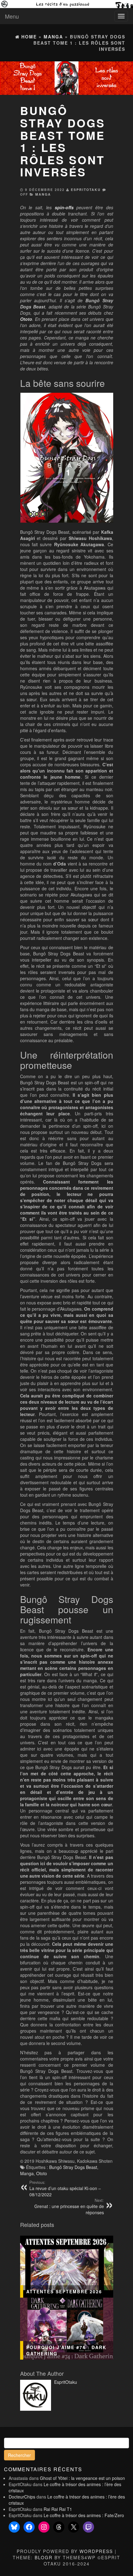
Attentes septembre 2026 (64, 2291)
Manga (43, 194)
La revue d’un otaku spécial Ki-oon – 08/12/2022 (65, 2189)
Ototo (42, 2173)
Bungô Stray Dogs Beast (73, 2167)
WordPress (96, 2551)
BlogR (44, 2557)
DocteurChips (22, 2497)
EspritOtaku (86, 190)
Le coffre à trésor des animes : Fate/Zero (84, 2515)
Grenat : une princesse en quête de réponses (69, 2206)
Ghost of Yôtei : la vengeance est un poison (82, 2478)
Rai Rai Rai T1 (58, 2509)
